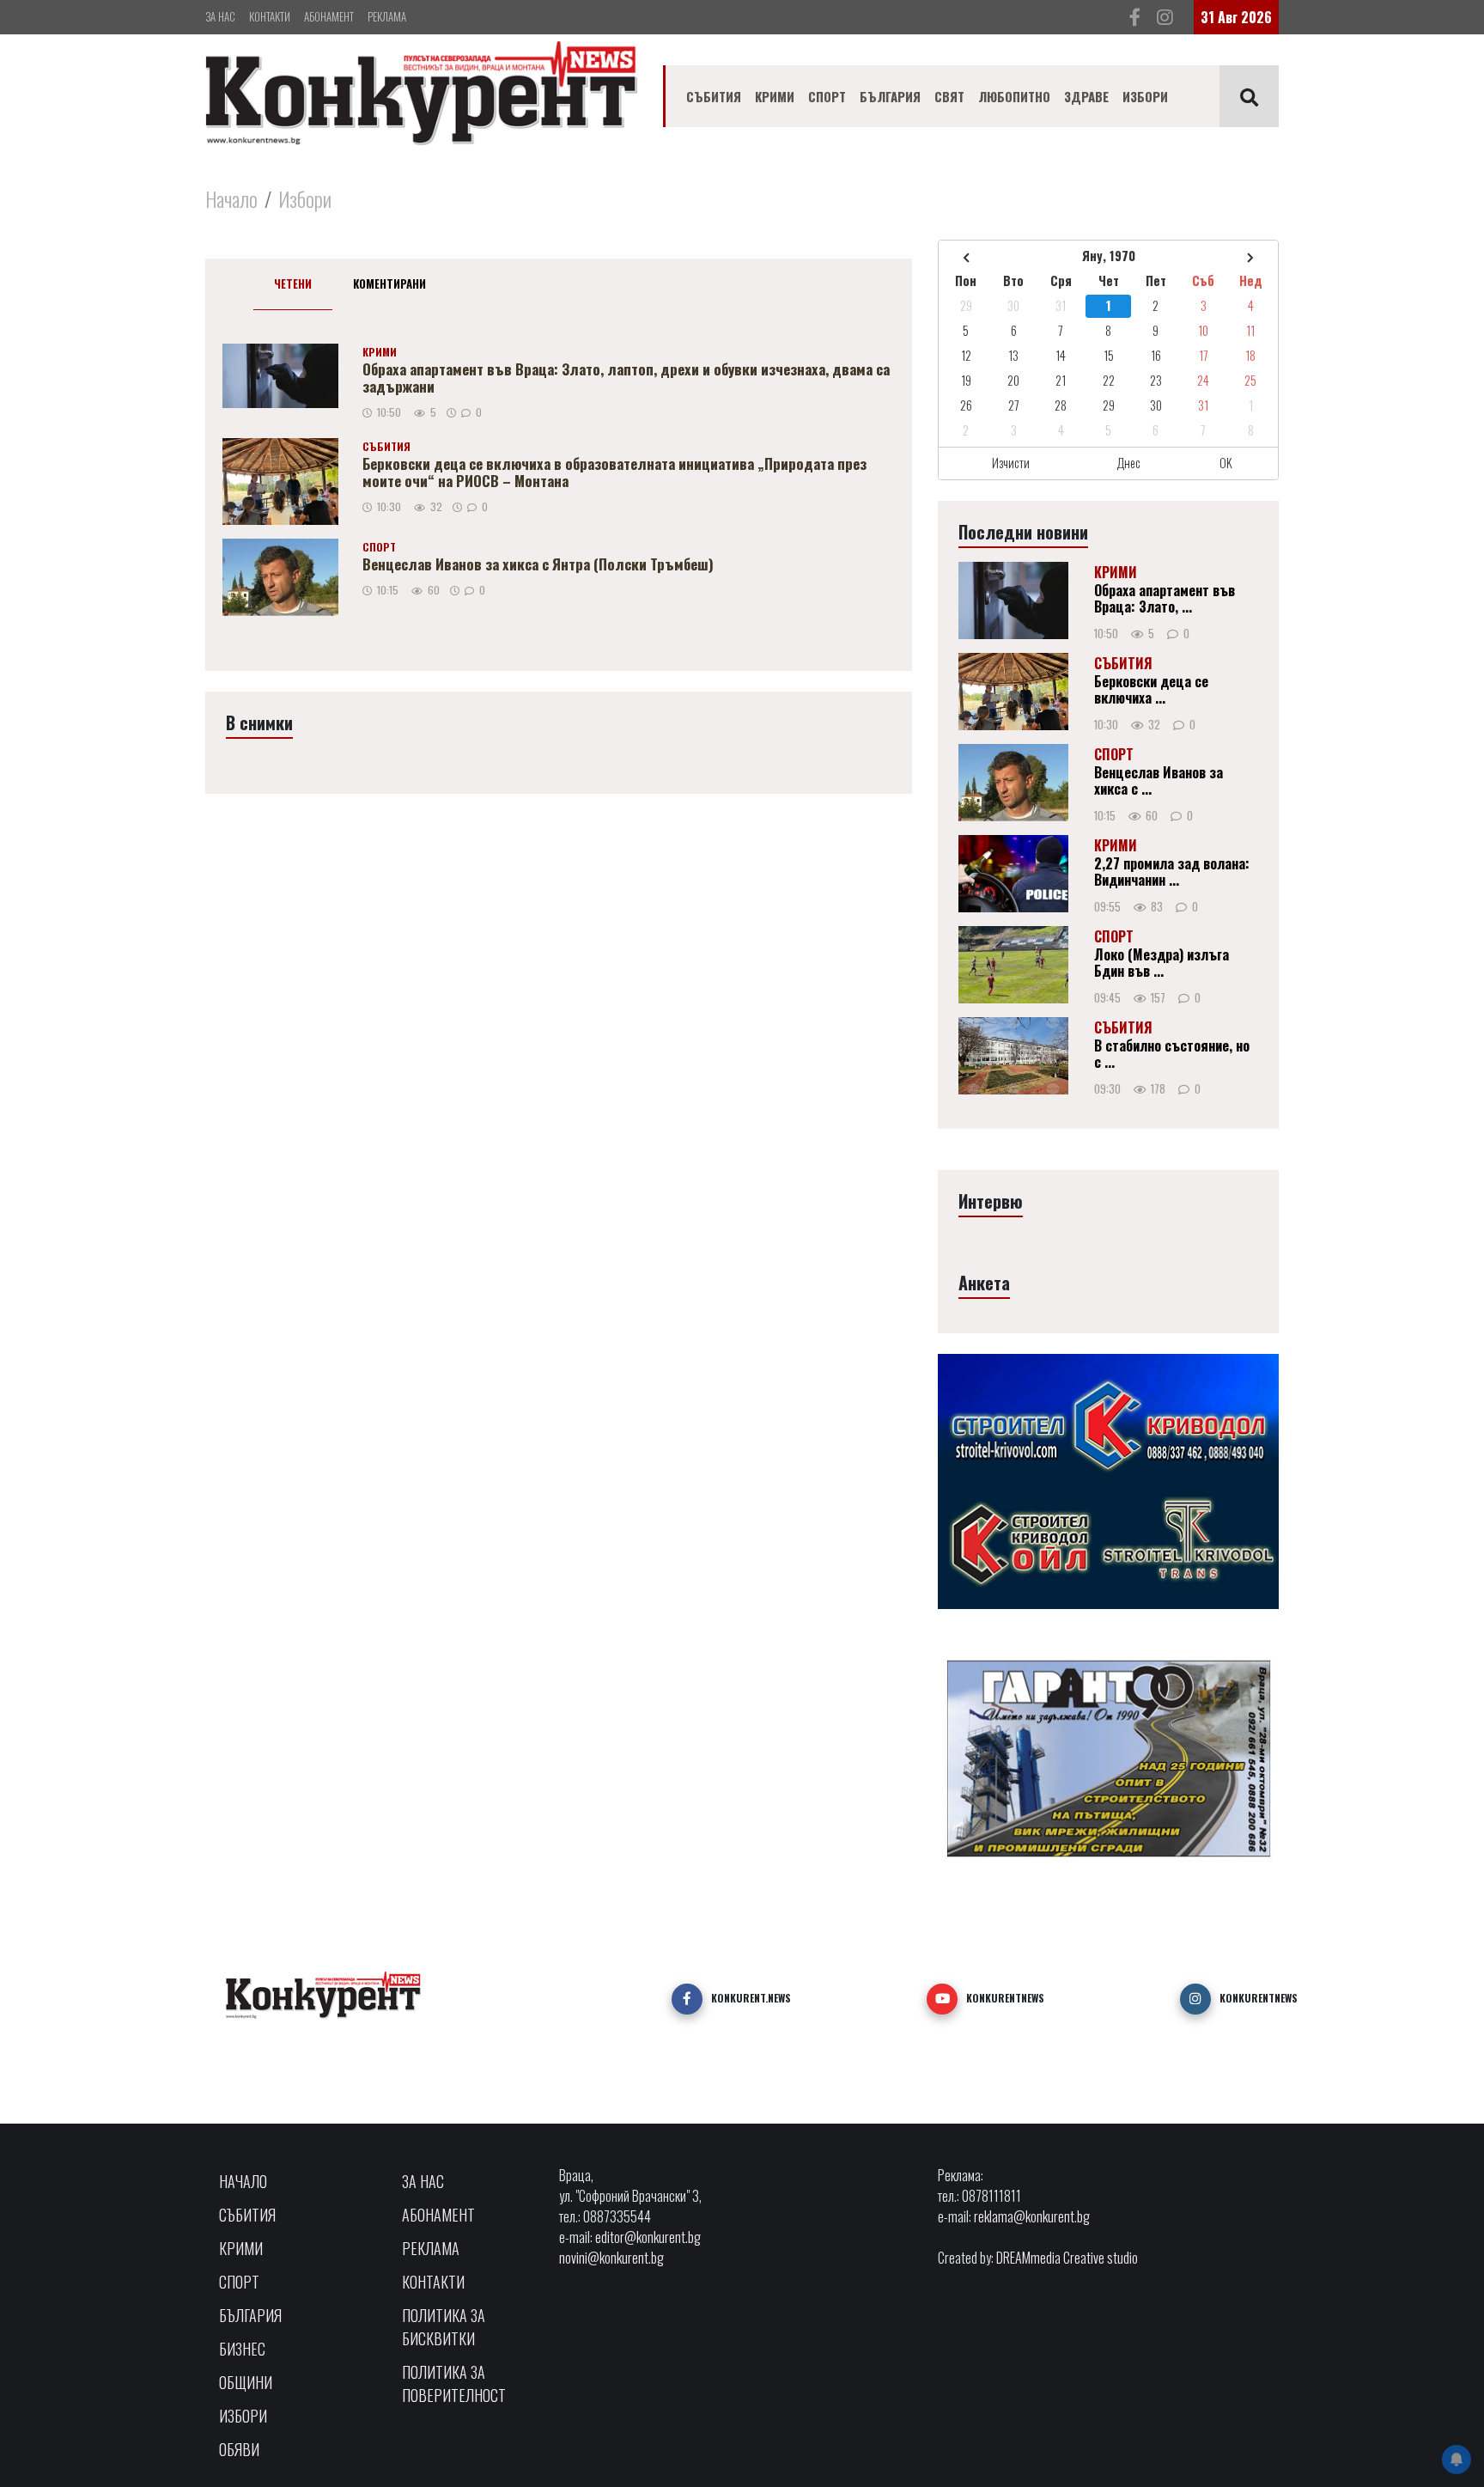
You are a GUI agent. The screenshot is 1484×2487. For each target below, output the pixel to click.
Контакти (270, 16)
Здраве (1086, 96)
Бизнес (242, 2349)
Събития (714, 96)
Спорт (827, 96)
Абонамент (329, 16)
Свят (949, 96)
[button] (687, 1999)
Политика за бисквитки (444, 2327)
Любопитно (1014, 96)
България (890, 96)
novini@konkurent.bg (611, 2258)
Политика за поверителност (454, 2383)
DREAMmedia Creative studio (1067, 2258)
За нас (220, 16)
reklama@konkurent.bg (1032, 2216)
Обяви (239, 2449)
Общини (246, 2382)
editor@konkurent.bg (648, 2237)
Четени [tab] (293, 283)
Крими (775, 96)
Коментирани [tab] (389, 283)
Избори (1145, 96)
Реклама (387, 16)
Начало (231, 198)
